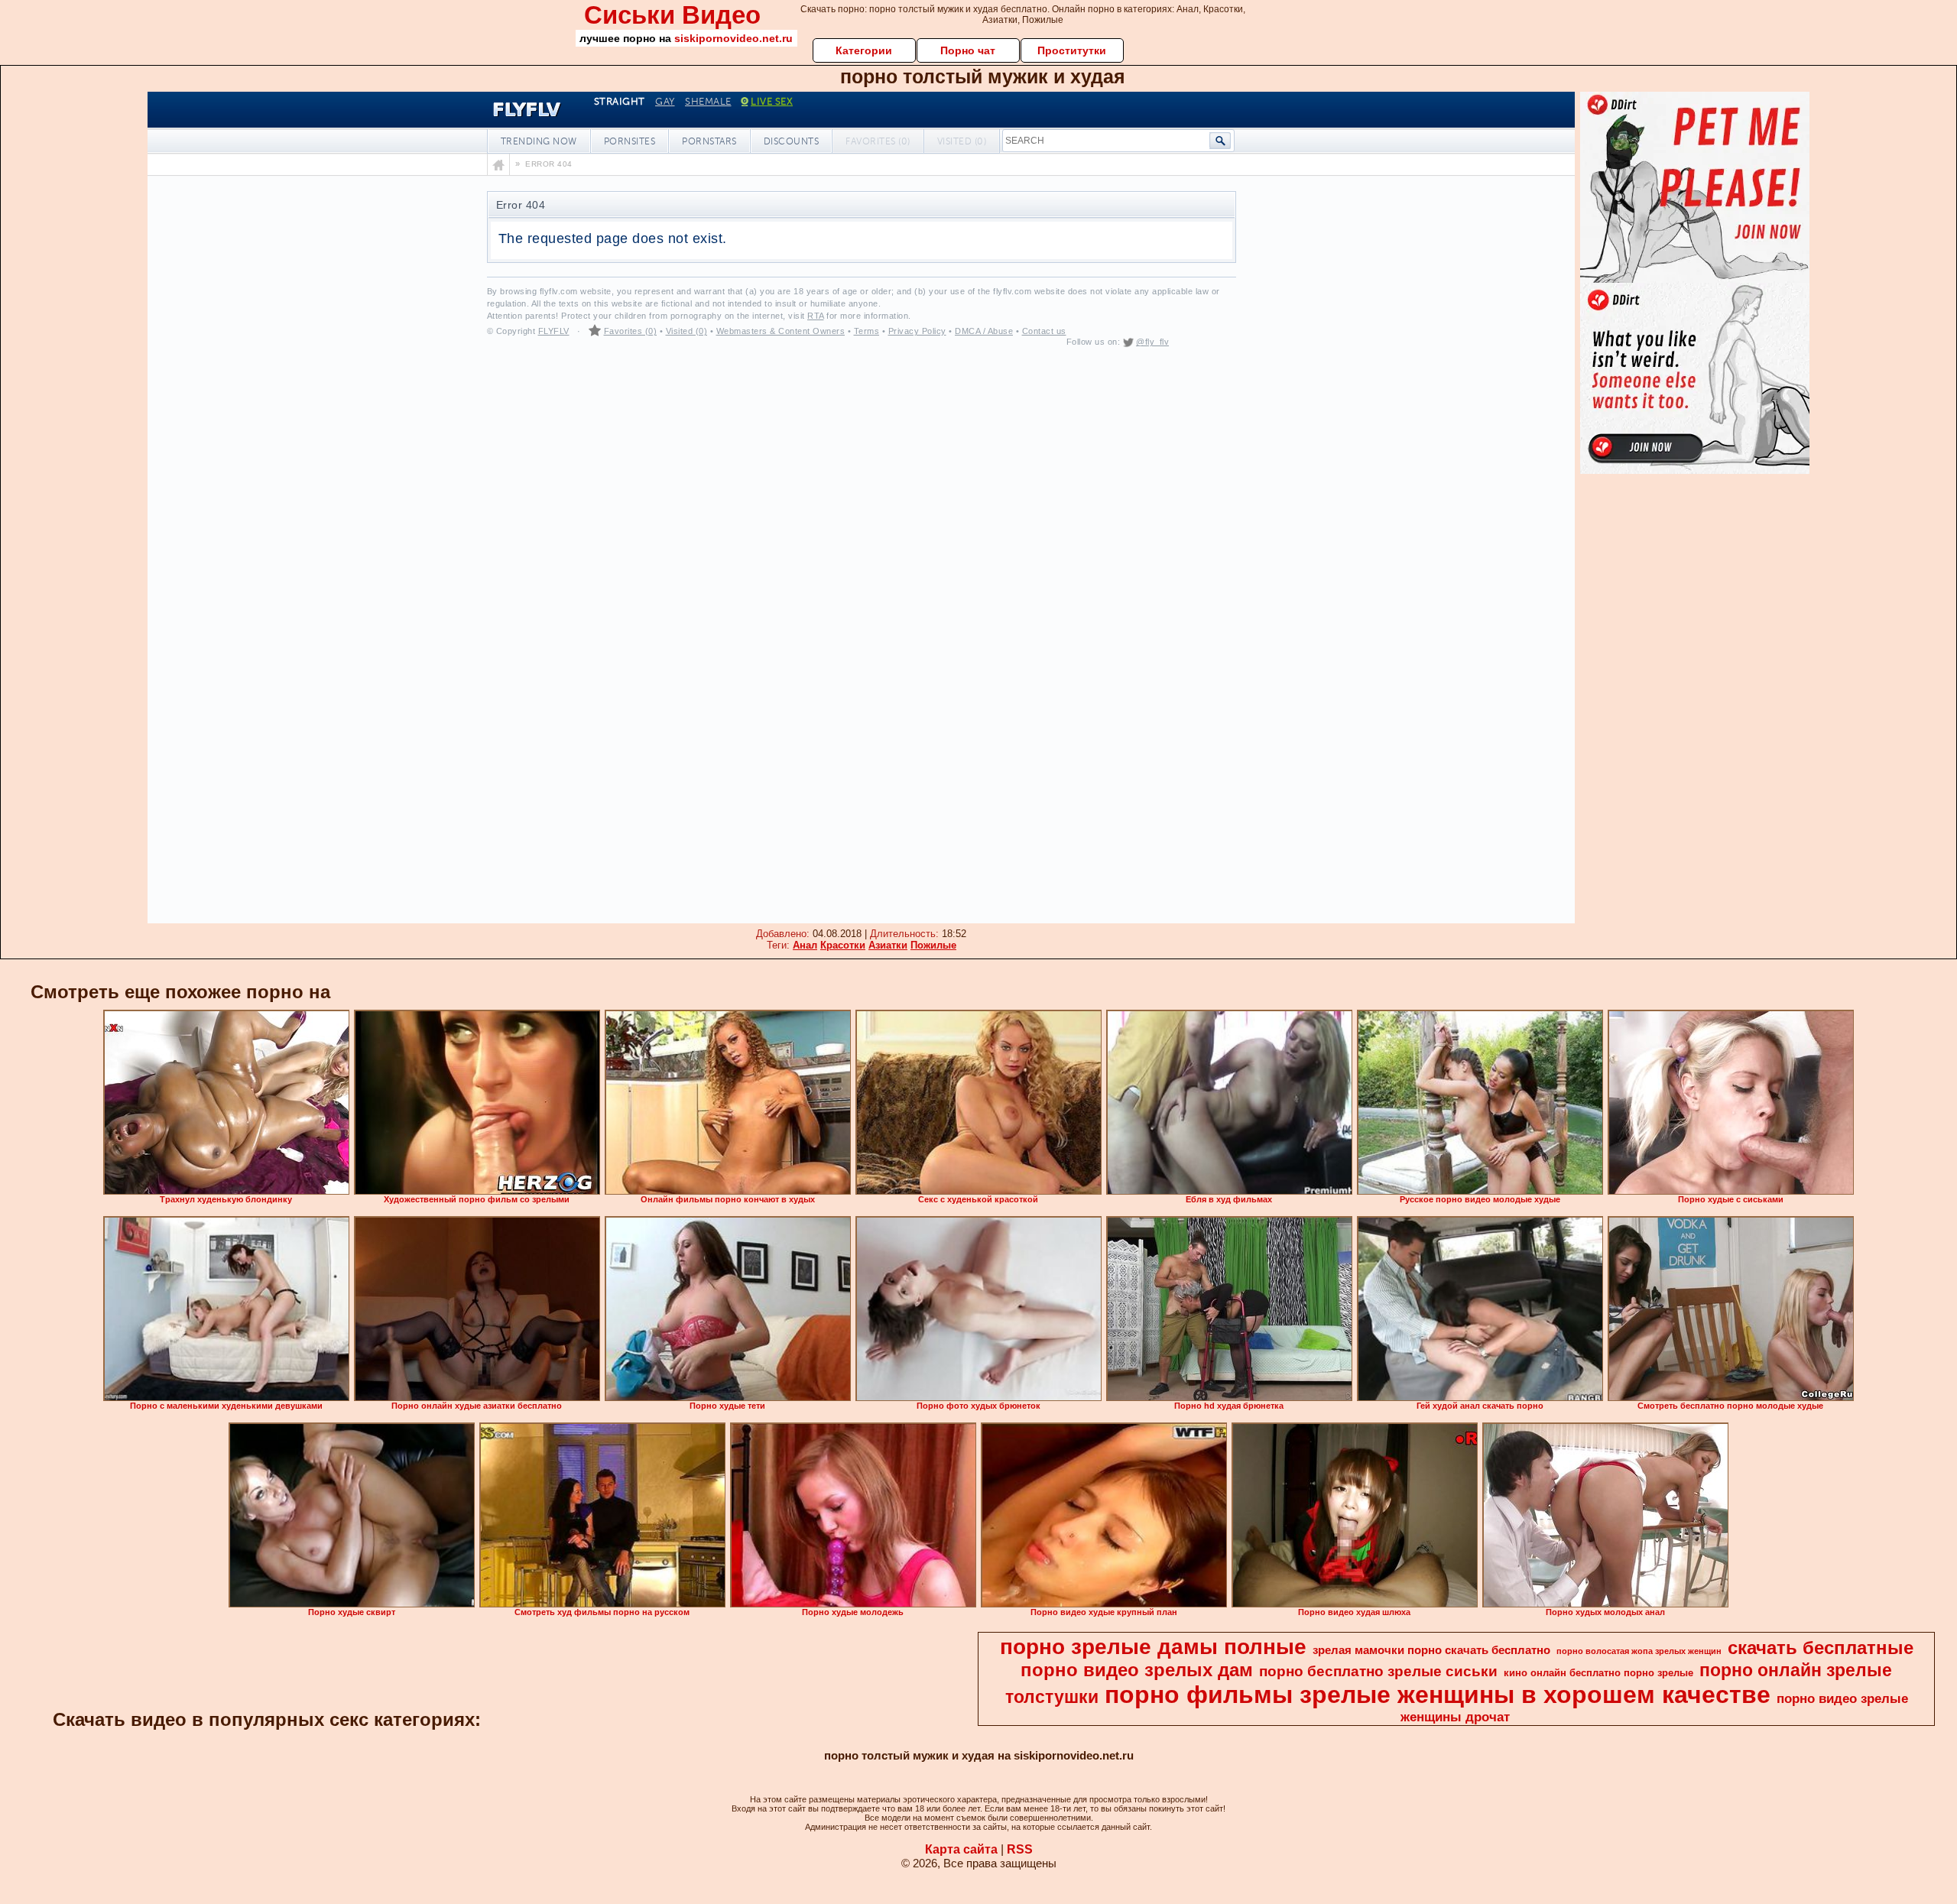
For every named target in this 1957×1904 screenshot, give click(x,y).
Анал (805, 945)
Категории (864, 50)
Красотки (843, 945)
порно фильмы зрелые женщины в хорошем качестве (1438, 1695)
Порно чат (968, 50)
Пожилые (933, 945)
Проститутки (1072, 50)
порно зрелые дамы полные (1153, 1647)
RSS (1020, 1849)
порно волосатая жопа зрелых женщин (1639, 1651)
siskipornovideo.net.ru (733, 38)
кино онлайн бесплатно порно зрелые (1598, 1673)
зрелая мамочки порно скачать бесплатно (1431, 1650)
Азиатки (888, 945)
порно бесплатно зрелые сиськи (1378, 1671)
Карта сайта (961, 1849)
